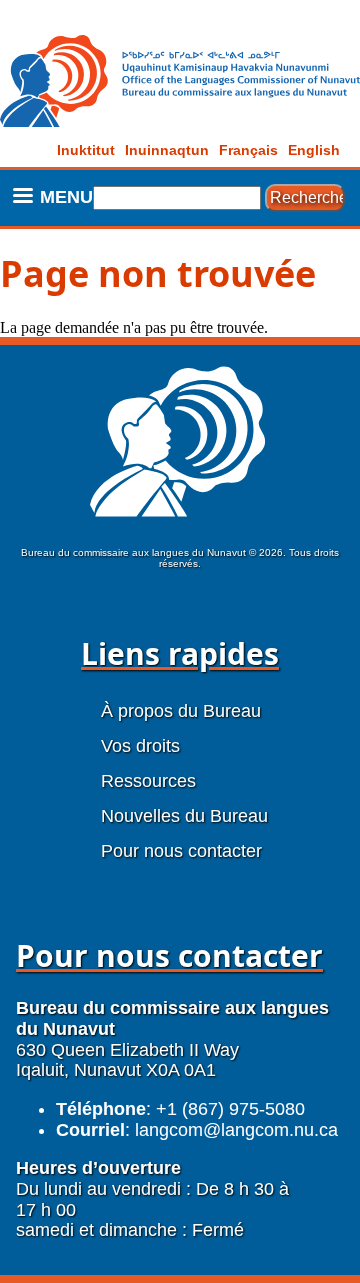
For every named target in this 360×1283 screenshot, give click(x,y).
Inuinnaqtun (167, 150)
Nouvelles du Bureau (184, 816)
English (314, 150)
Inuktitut (86, 150)
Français (248, 150)
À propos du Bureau (181, 711)
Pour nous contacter (181, 851)
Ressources (148, 781)
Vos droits (140, 746)
